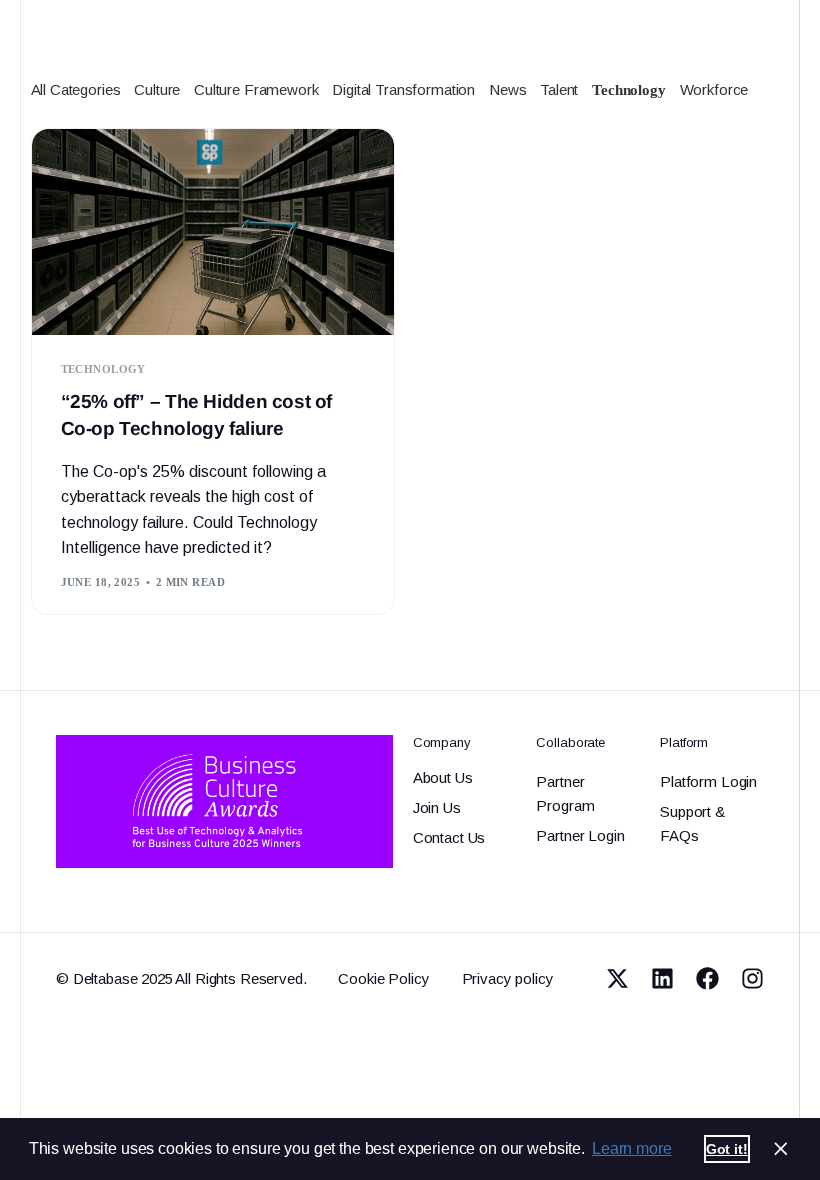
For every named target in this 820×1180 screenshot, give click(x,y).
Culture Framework (256, 89)
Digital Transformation (403, 89)
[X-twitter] (617, 978)
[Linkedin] (662, 978)
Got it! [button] (727, 1149)
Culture (157, 89)
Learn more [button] (632, 1148)
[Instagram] (752, 978)
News (507, 89)
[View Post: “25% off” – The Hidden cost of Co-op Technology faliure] (213, 232)
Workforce (714, 89)
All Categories (76, 89)
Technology (629, 90)
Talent (559, 89)
